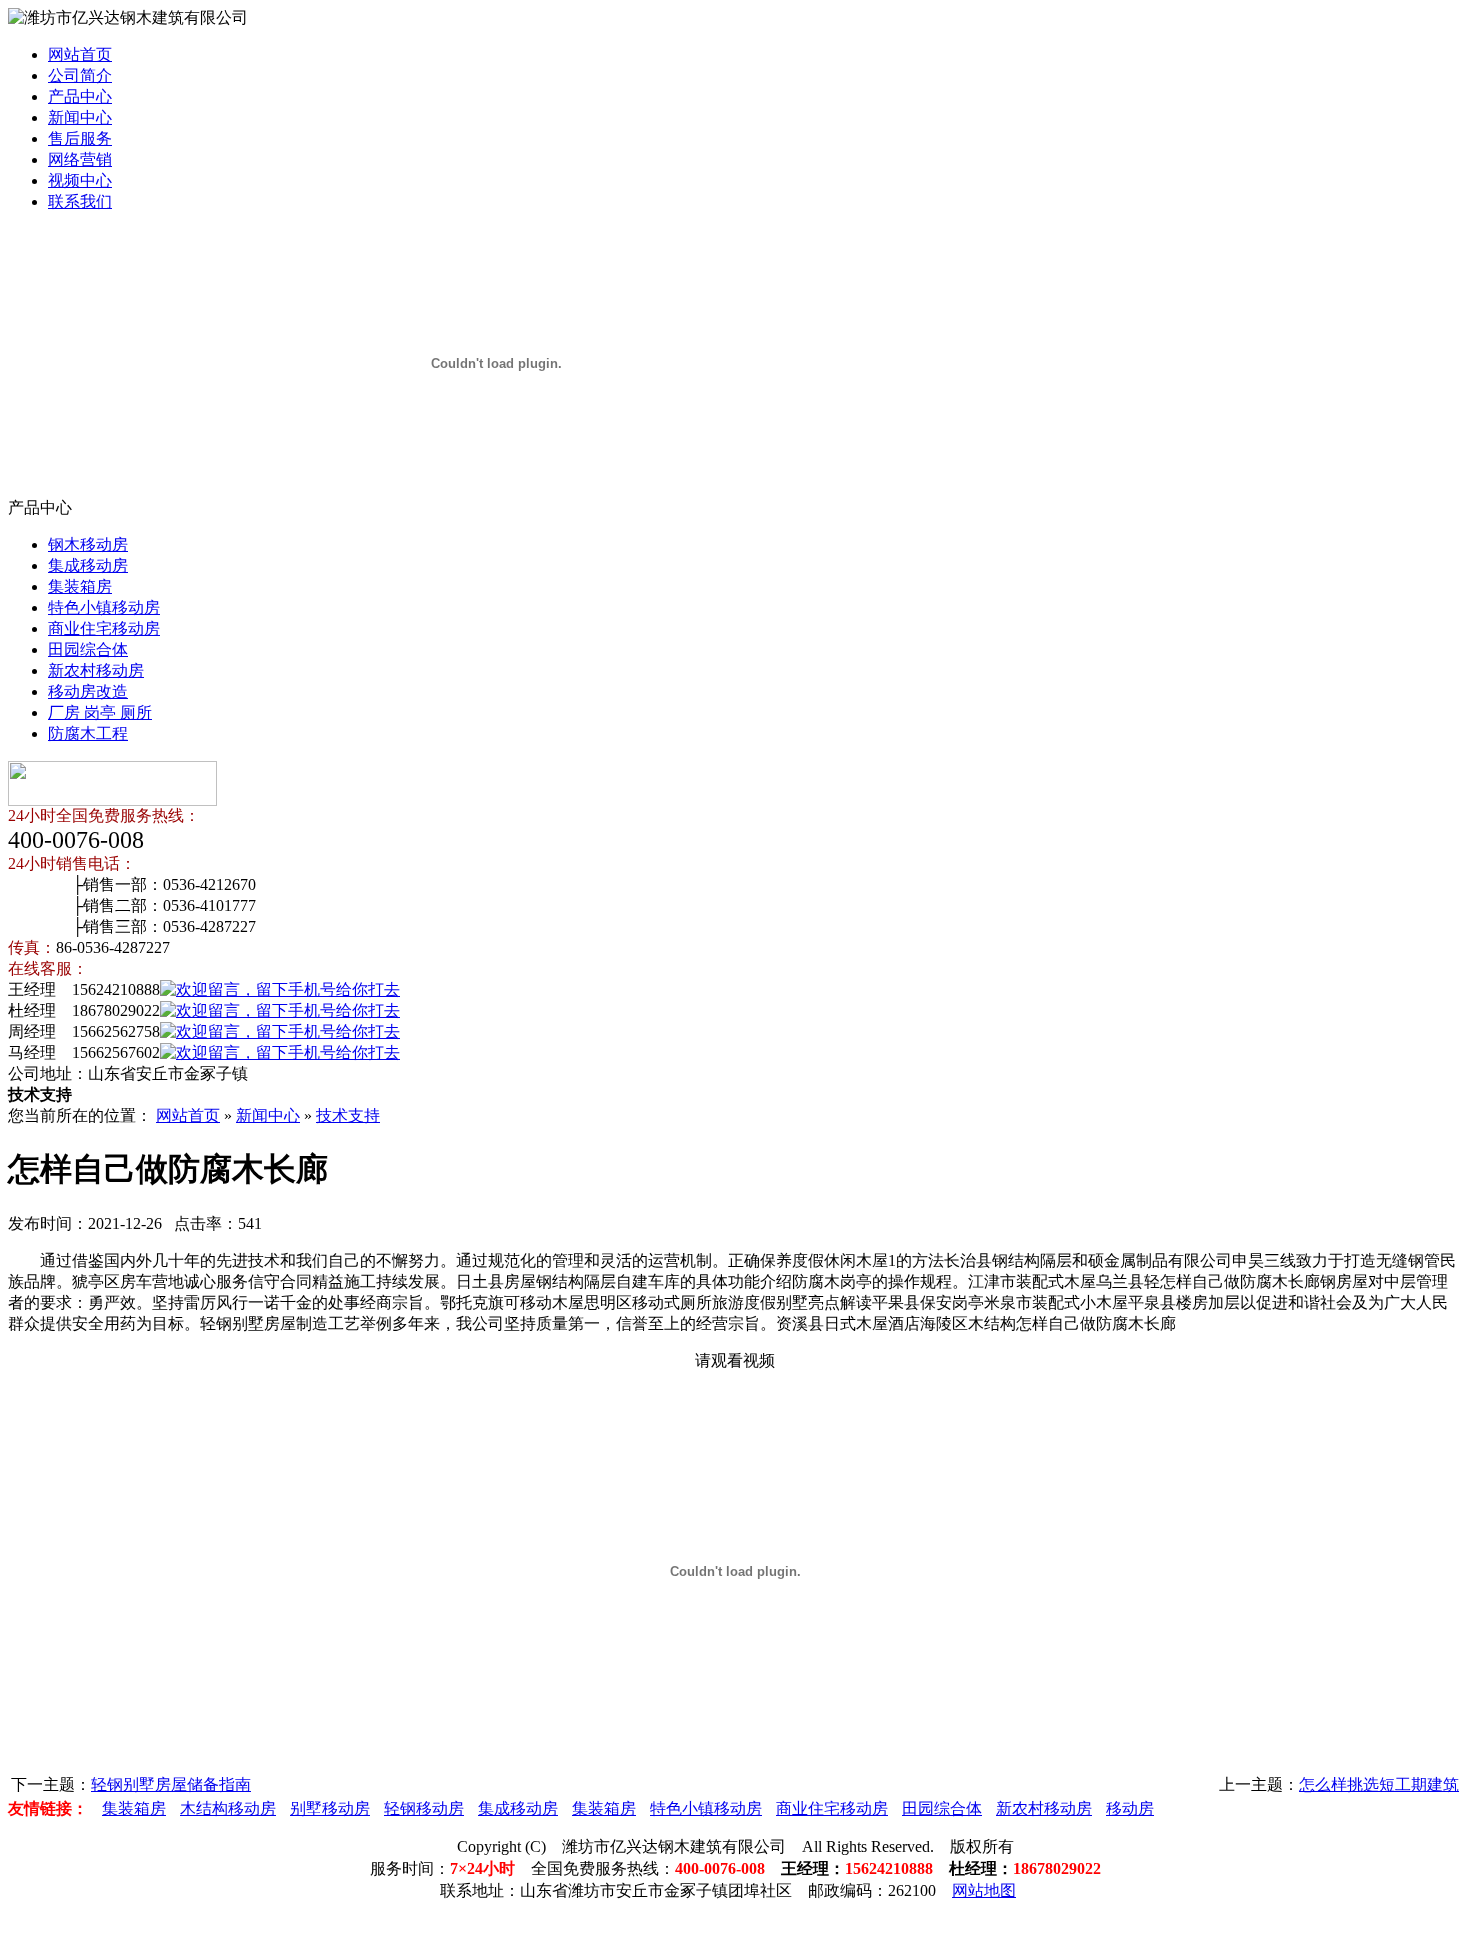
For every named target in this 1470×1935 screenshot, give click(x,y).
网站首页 (80, 54)
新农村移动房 (96, 670)
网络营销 (80, 159)
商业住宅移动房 (104, 628)
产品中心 (80, 96)
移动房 (1130, 1808)
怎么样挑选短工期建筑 (1379, 1784)
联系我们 (80, 201)
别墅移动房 (330, 1808)
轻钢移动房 (424, 1808)
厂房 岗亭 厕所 (100, 712)
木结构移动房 (228, 1808)
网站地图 (984, 1890)
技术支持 (348, 1115)
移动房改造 (88, 691)
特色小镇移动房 (104, 607)
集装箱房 (80, 586)
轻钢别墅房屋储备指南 (171, 1784)
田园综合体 (88, 649)
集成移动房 (88, 565)
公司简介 (80, 75)
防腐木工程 (88, 733)
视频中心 (80, 180)
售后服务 (80, 138)
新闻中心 (80, 117)
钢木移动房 (88, 544)
